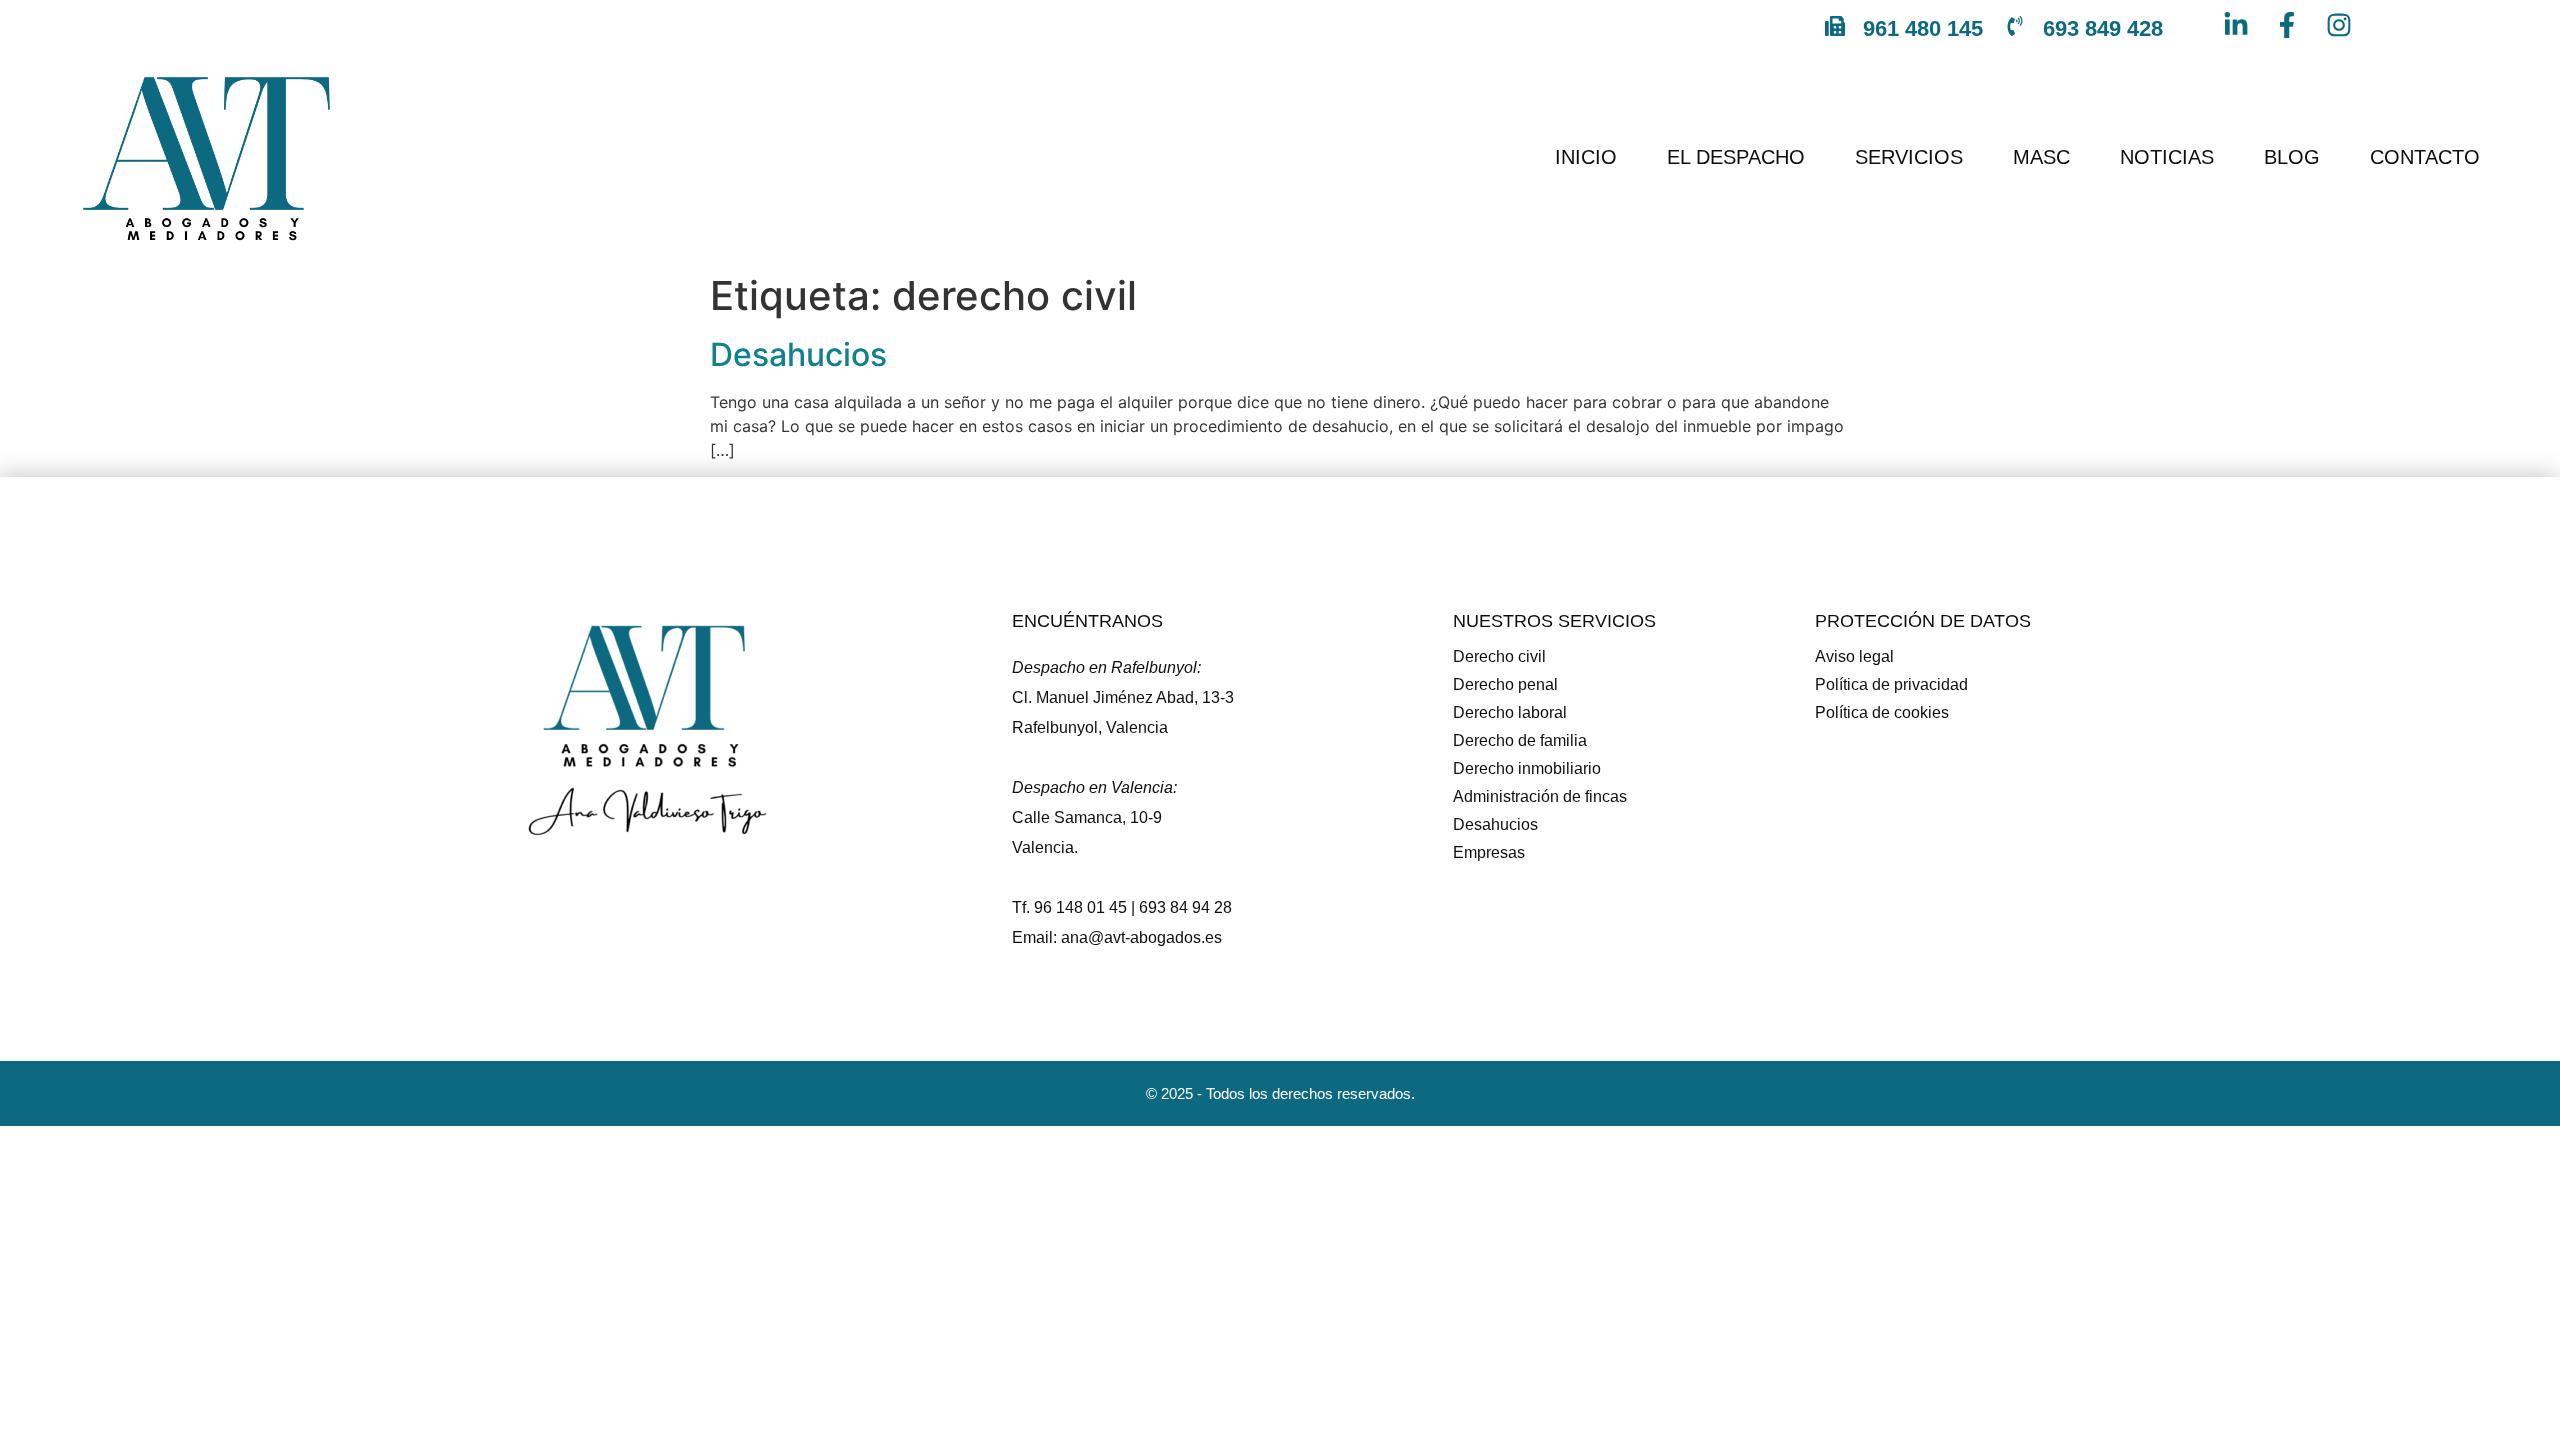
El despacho (1736, 157)
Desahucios (798, 354)
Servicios (1909, 157)
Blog (2292, 157)
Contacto (2425, 157)
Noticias (2167, 157)
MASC (2041, 157)
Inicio (1586, 157)
